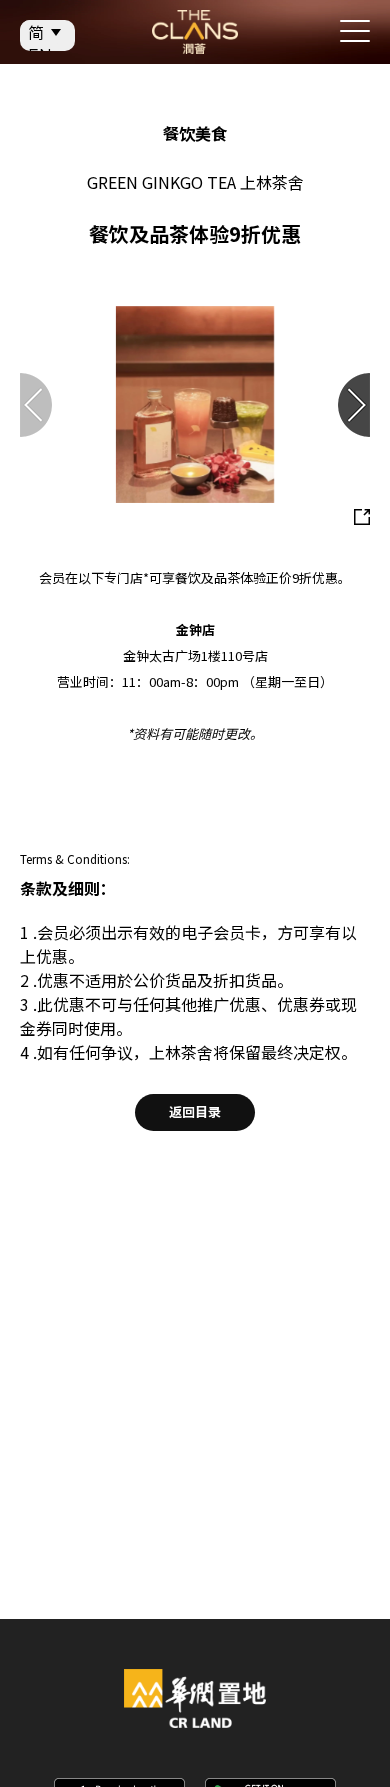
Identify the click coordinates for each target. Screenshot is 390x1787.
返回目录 (195, 1111)
